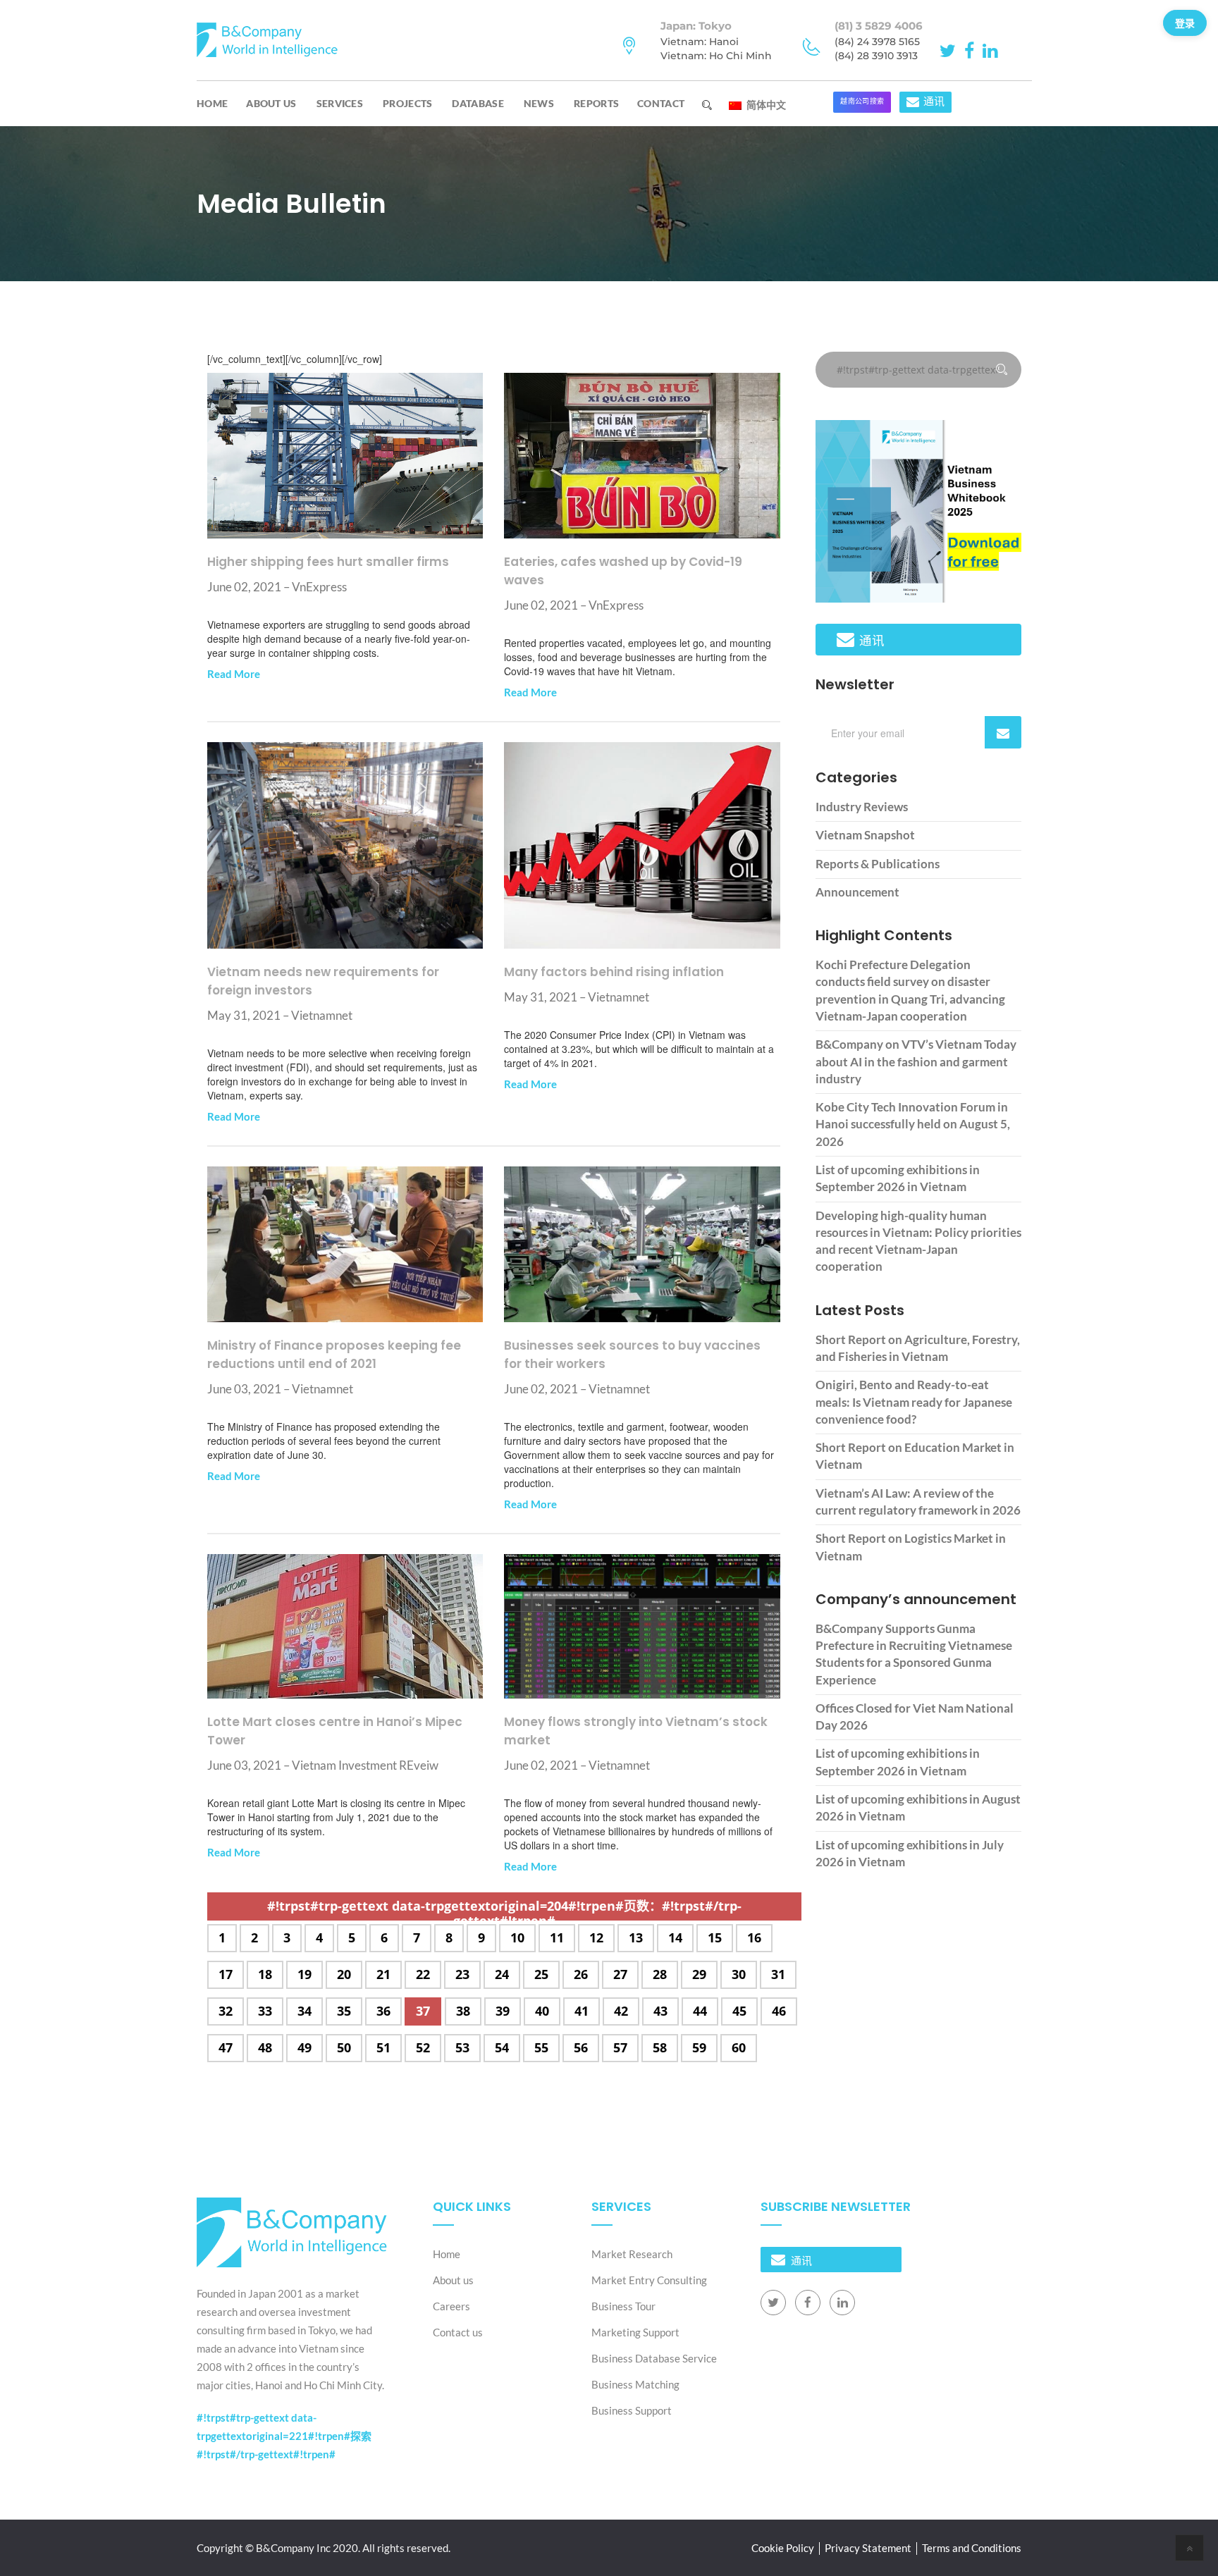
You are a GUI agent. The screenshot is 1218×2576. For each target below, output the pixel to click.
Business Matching (635, 2384)
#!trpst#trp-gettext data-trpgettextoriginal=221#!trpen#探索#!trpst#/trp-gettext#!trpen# (284, 2436)
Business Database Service (654, 2358)
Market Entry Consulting (649, 2280)
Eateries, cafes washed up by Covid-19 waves (623, 571)
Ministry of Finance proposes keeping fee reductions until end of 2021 (334, 1355)
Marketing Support (635, 2332)
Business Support (632, 2410)
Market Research (632, 2254)
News (539, 103)
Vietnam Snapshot (865, 835)
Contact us (458, 2332)
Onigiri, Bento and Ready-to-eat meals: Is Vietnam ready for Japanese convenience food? (914, 1402)
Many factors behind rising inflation (614, 972)
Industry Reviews (862, 807)
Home (212, 103)
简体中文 (765, 104)
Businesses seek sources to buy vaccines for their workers (632, 1355)
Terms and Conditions (972, 2548)
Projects (407, 103)
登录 (1185, 23)
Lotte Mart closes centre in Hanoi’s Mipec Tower (335, 1731)
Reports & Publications (878, 864)
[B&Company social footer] (773, 2303)
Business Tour (623, 2306)
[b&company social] (950, 49)
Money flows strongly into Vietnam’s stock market (636, 1731)
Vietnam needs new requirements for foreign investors (323, 981)
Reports (596, 103)
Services (340, 103)
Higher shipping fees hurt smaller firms (328, 562)
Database (478, 103)
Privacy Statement (868, 2548)
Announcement (857, 892)
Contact (661, 103)
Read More (234, 674)
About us (271, 103)
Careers (451, 2306)
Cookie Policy (783, 2548)
